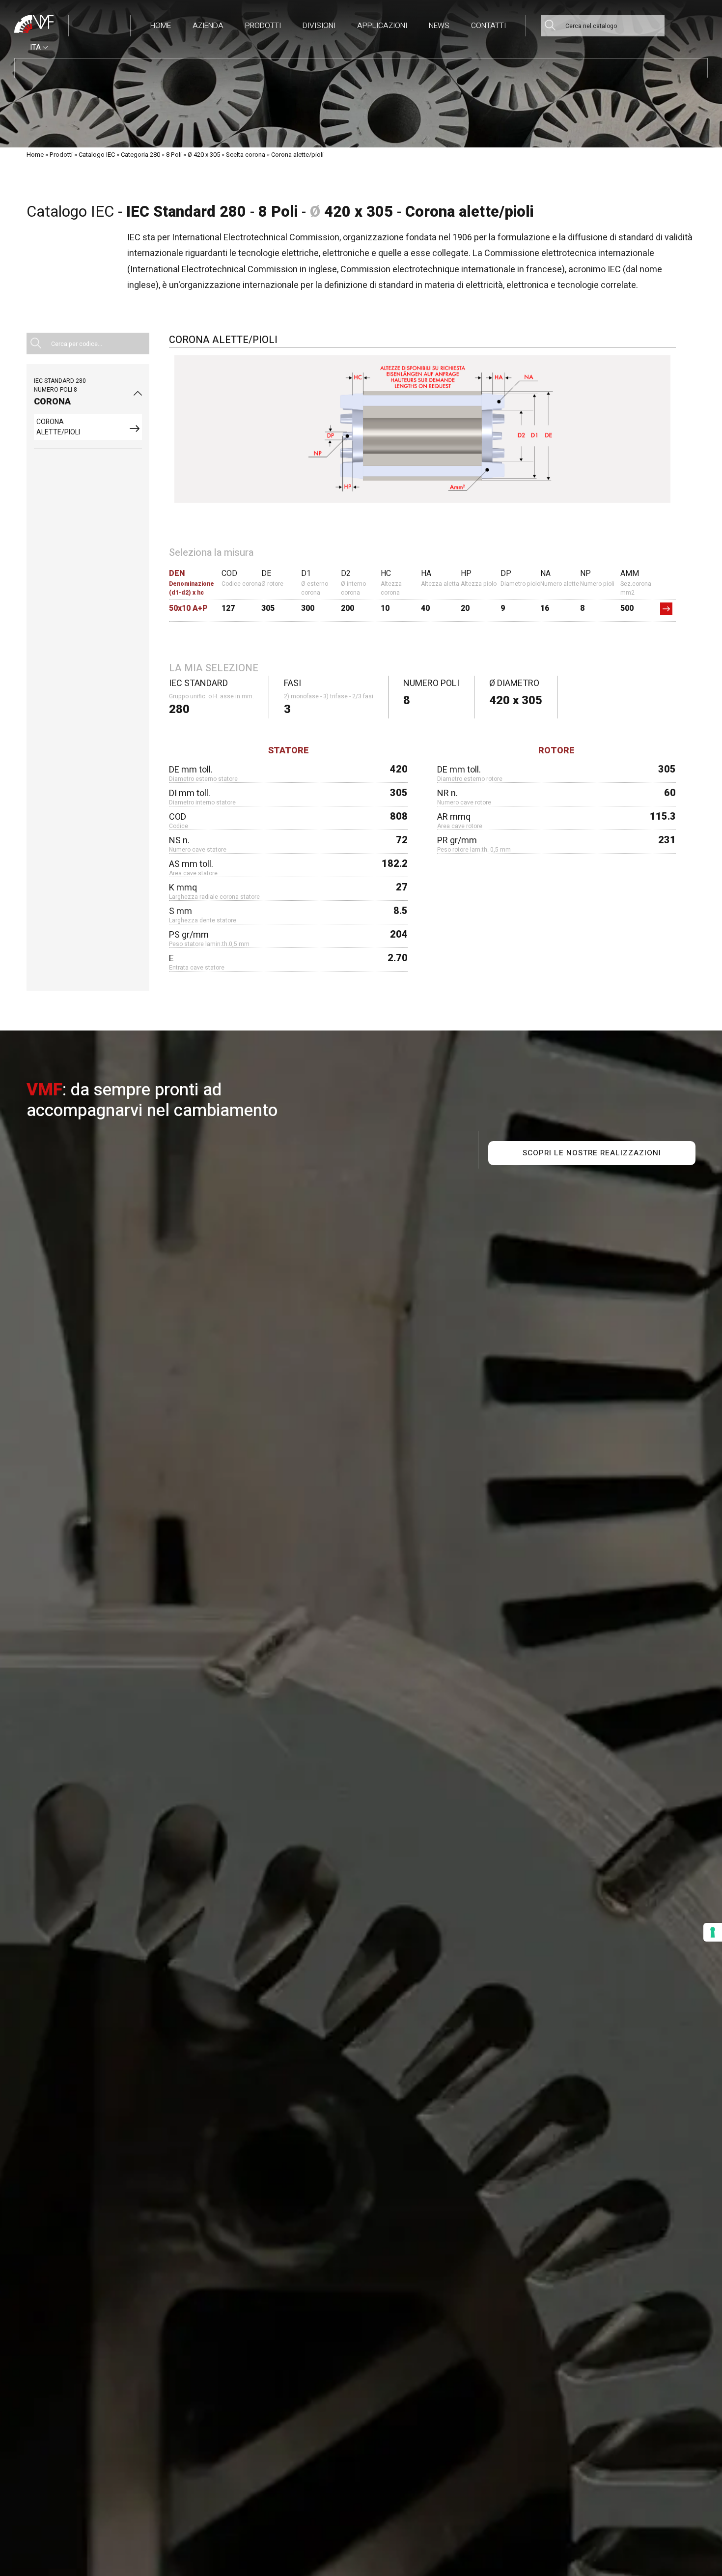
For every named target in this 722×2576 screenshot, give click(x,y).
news (439, 26)
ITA (36, 47)
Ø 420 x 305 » (206, 155)
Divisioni (319, 26)
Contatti (488, 26)
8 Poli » (176, 155)
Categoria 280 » (143, 155)
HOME (161, 26)
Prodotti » (63, 155)
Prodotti (263, 26)
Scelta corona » (248, 155)
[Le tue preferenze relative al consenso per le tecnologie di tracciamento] (713, 1932)
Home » (37, 155)
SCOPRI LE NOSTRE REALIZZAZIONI (592, 1153)
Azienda (208, 26)
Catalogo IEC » (99, 155)
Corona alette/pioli (297, 155)
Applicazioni (382, 26)
